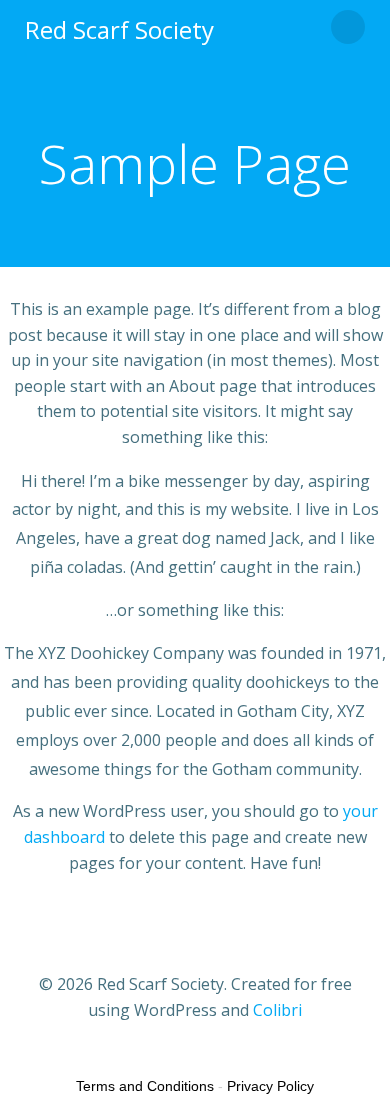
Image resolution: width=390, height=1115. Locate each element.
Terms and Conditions (145, 1086)
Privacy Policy (270, 1086)
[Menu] (348, 27)
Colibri (277, 1010)
